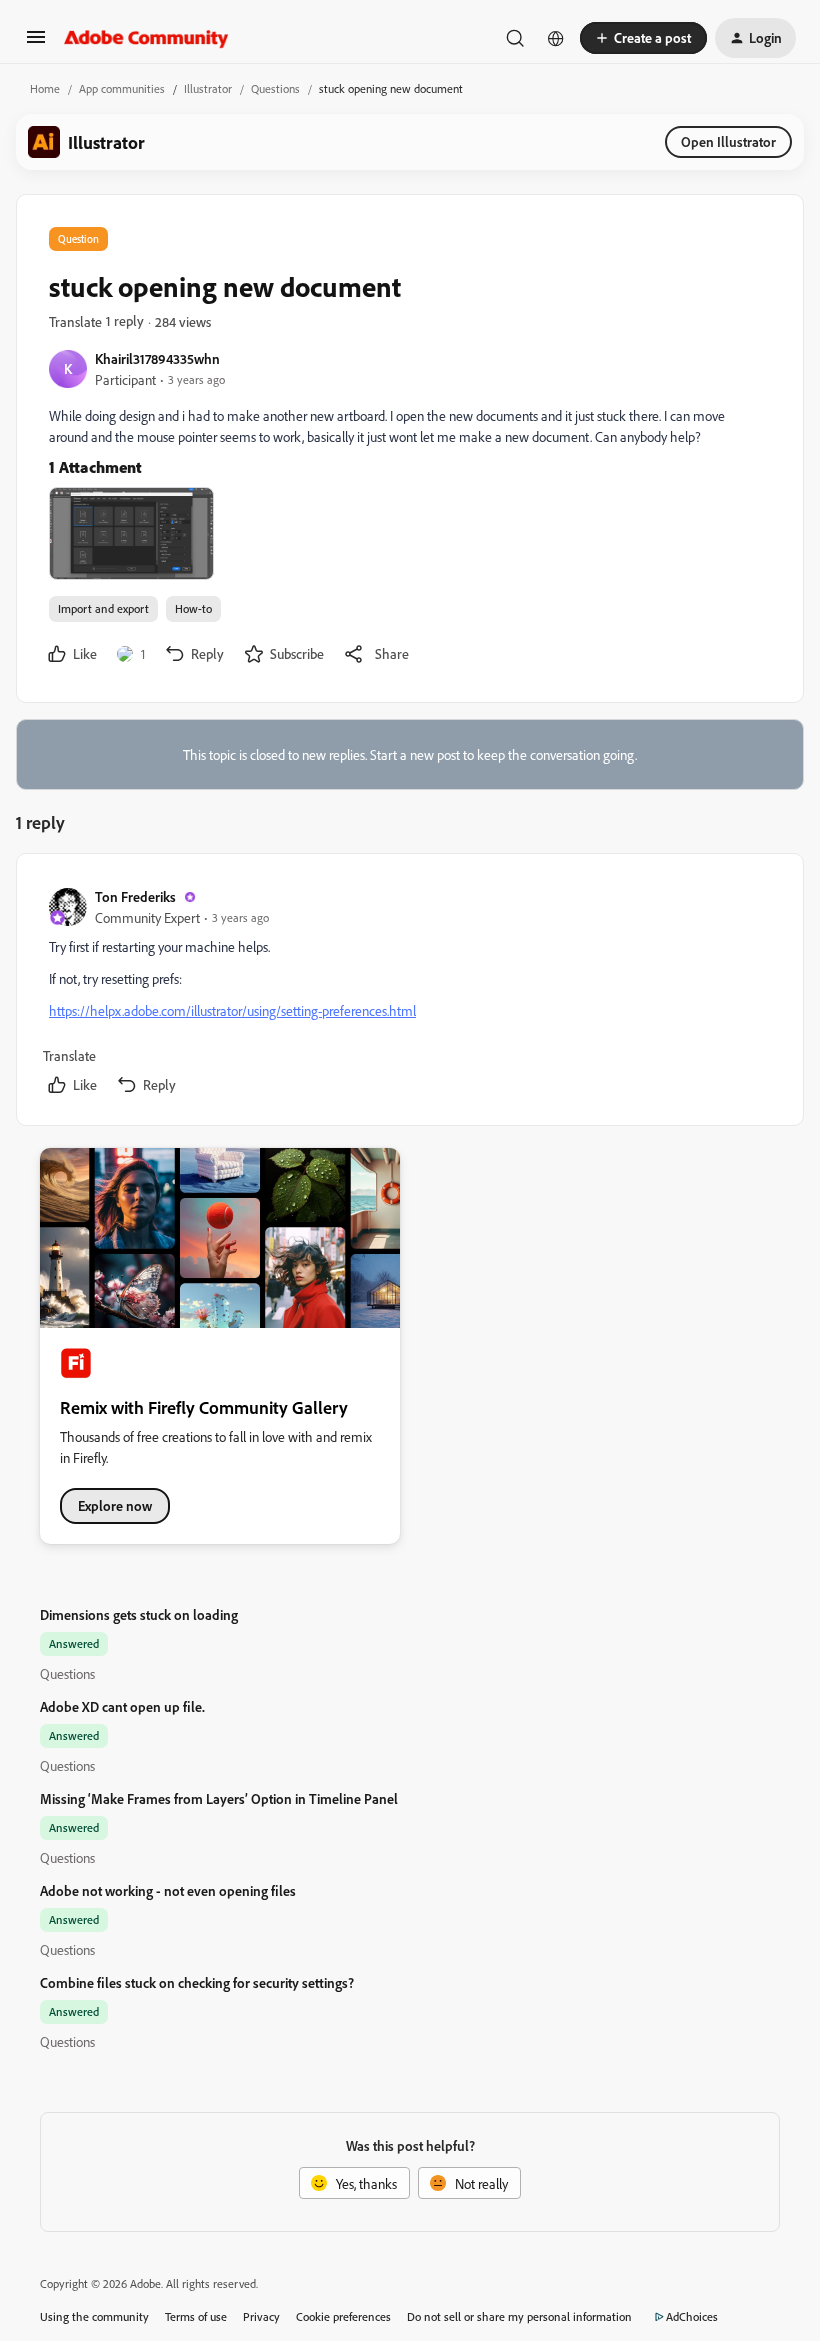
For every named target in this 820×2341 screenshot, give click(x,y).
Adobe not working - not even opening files (168, 1890)
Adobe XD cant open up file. (122, 1706)
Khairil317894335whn (157, 358)
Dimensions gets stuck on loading (139, 1614)
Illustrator (208, 88)
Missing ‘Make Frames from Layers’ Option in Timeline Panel (219, 1798)
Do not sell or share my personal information (519, 2316)
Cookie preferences (343, 2316)
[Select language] (556, 38)
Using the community (94, 2316)
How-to (193, 608)
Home (45, 88)
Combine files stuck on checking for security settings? (197, 1982)
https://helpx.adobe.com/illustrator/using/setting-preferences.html (232, 1010)
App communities (122, 88)
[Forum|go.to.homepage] (146, 38)
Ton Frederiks (135, 896)
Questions (275, 88)
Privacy (261, 2316)
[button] (36, 43)
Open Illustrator (728, 141)
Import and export (103, 608)
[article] (409, 993)
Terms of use (196, 2316)
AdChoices (692, 2316)
